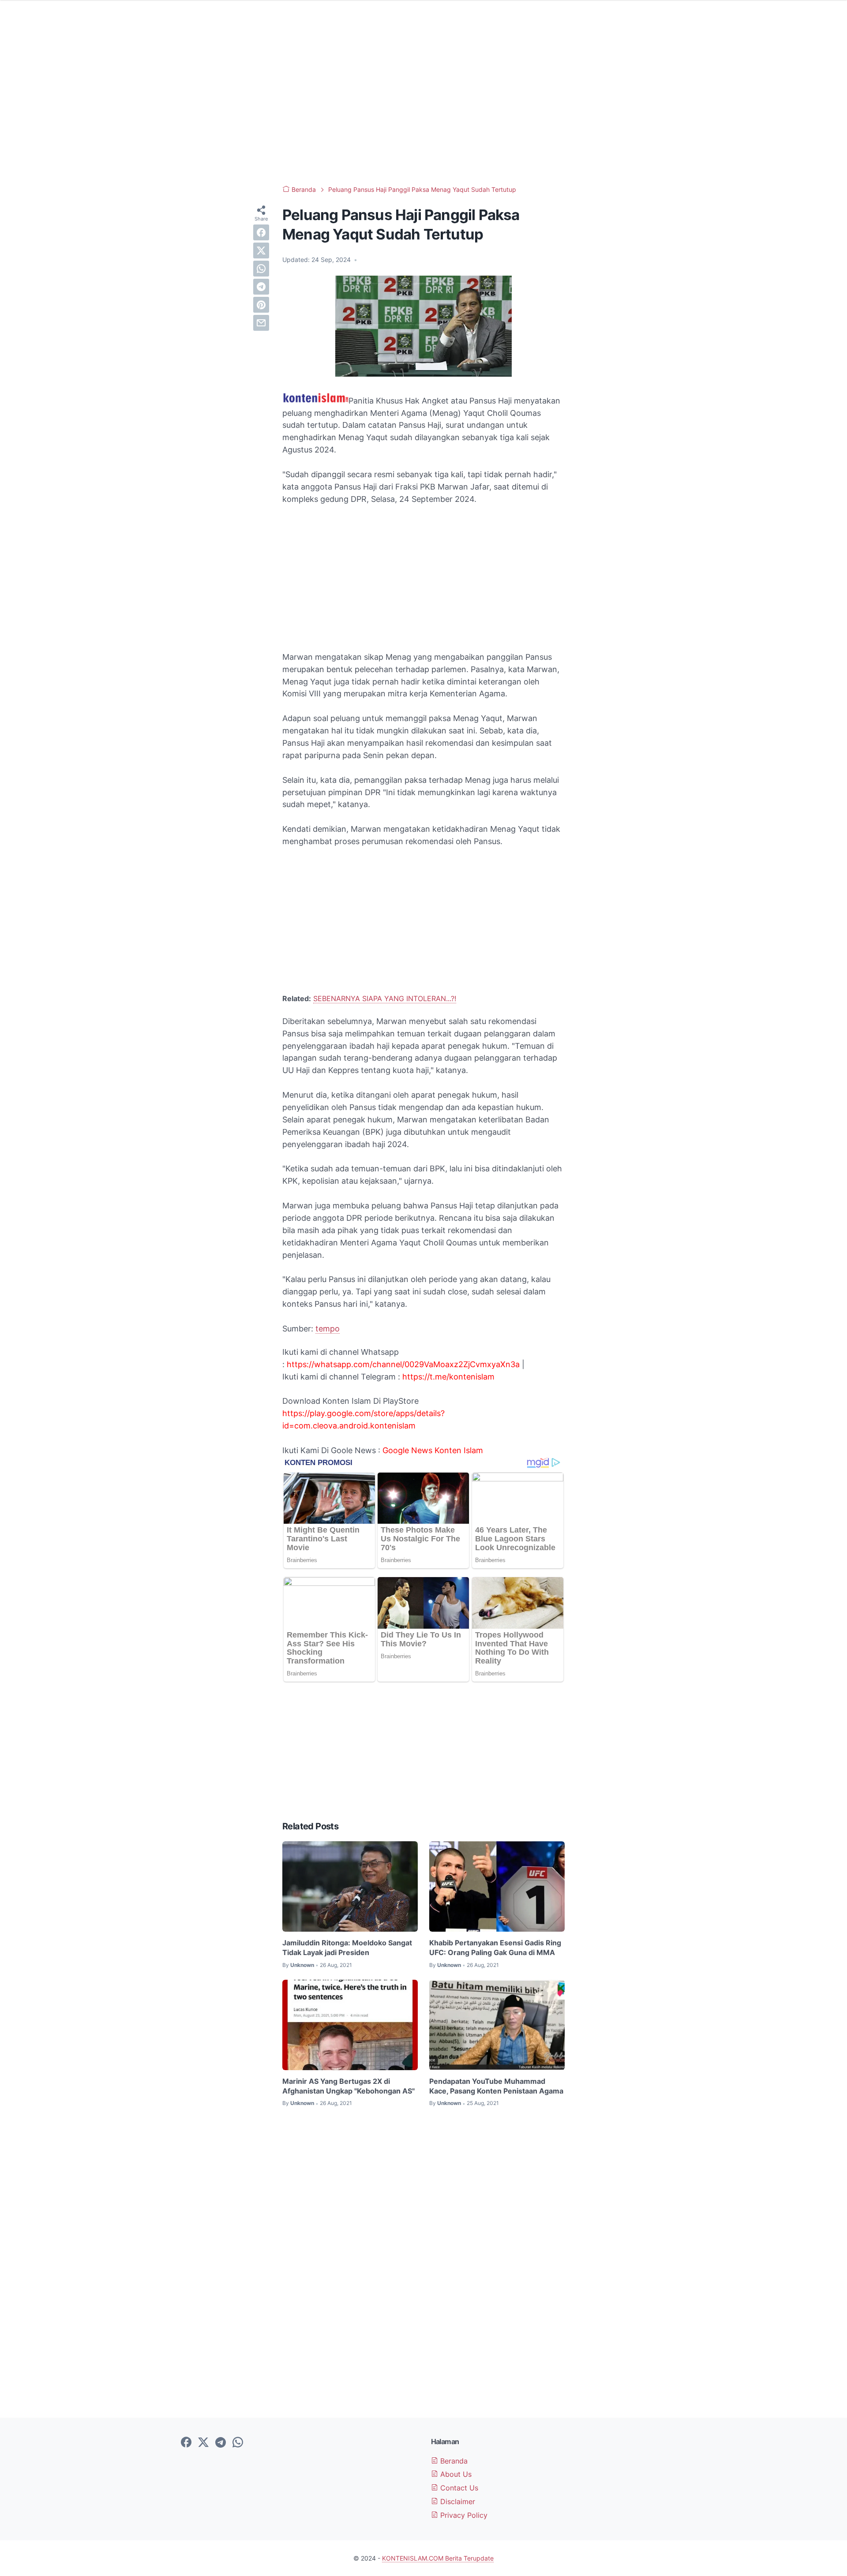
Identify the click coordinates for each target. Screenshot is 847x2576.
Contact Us (458, 2488)
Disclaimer (457, 2501)
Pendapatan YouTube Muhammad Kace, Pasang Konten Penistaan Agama (496, 2086)
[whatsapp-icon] (238, 2443)
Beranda (453, 2461)
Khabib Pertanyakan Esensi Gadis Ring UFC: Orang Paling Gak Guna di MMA (495, 1948)
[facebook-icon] (186, 2443)
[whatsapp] (261, 269)
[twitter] (261, 250)
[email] (261, 323)
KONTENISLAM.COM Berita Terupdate (438, 2558)
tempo (328, 1329)
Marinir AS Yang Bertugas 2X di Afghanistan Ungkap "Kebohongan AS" (349, 2086)
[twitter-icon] (203, 2443)
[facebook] (261, 232)
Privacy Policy (463, 2515)
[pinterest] (261, 305)
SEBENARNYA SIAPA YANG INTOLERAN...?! (385, 998)
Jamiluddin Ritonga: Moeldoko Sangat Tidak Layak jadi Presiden (347, 1948)
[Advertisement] (423, 106)
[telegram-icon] (221, 2443)
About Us (455, 2474)
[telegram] (261, 287)
